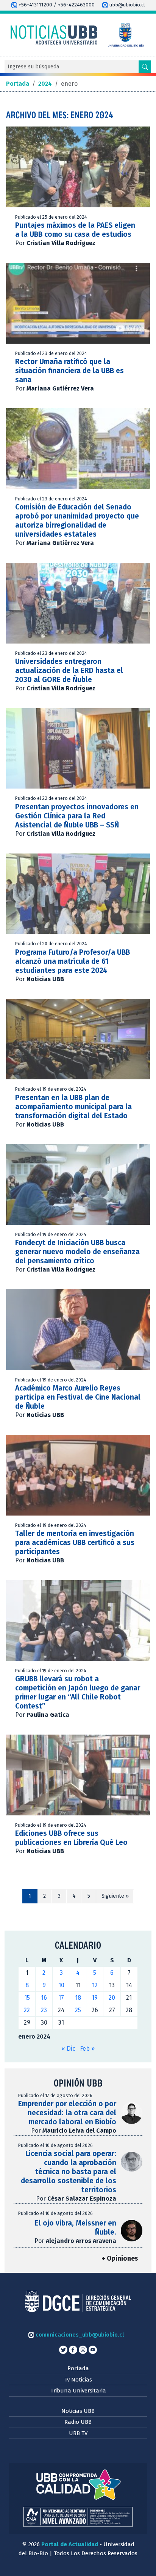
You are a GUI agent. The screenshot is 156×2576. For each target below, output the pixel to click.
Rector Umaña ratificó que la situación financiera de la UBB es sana (69, 371)
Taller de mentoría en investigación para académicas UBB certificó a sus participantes (75, 1543)
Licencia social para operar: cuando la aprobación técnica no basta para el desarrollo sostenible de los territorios (69, 2172)
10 (61, 1985)
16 (44, 1998)
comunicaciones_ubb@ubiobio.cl (79, 2335)
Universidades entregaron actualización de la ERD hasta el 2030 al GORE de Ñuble (69, 671)
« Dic (68, 2049)
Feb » (87, 2049)
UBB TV (78, 2433)
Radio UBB (78, 2422)
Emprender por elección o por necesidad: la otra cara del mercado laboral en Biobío (67, 2113)
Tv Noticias (78, 2380)
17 (61, 1998)
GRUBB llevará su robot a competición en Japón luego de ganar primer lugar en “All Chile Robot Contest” (78, 1692)
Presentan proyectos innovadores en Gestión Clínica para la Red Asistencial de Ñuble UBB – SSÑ (77, 816)
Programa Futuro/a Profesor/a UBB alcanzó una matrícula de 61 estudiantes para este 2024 (73, 961)
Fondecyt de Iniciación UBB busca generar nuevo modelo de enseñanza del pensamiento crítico (77, 1252)
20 (112, 1998)
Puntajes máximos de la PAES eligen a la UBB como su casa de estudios (75, 230)
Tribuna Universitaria (78, 2391)
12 (95, 1985)
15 (27, 1998)
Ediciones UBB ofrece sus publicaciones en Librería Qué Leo (71, 1838)
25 (78, 2010)
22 (27, 2010)
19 (95, 1998)
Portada (78, 2368)
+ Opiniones (120, 2259)
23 (44, 2010)
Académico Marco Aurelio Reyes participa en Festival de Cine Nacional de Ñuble (78, 1397)
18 (78, 1998)
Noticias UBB (78, 2411)
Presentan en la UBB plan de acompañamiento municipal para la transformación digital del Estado (73, 1107)
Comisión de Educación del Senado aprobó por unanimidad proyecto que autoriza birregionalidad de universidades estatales (77, 521)
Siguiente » (115, 1896)
